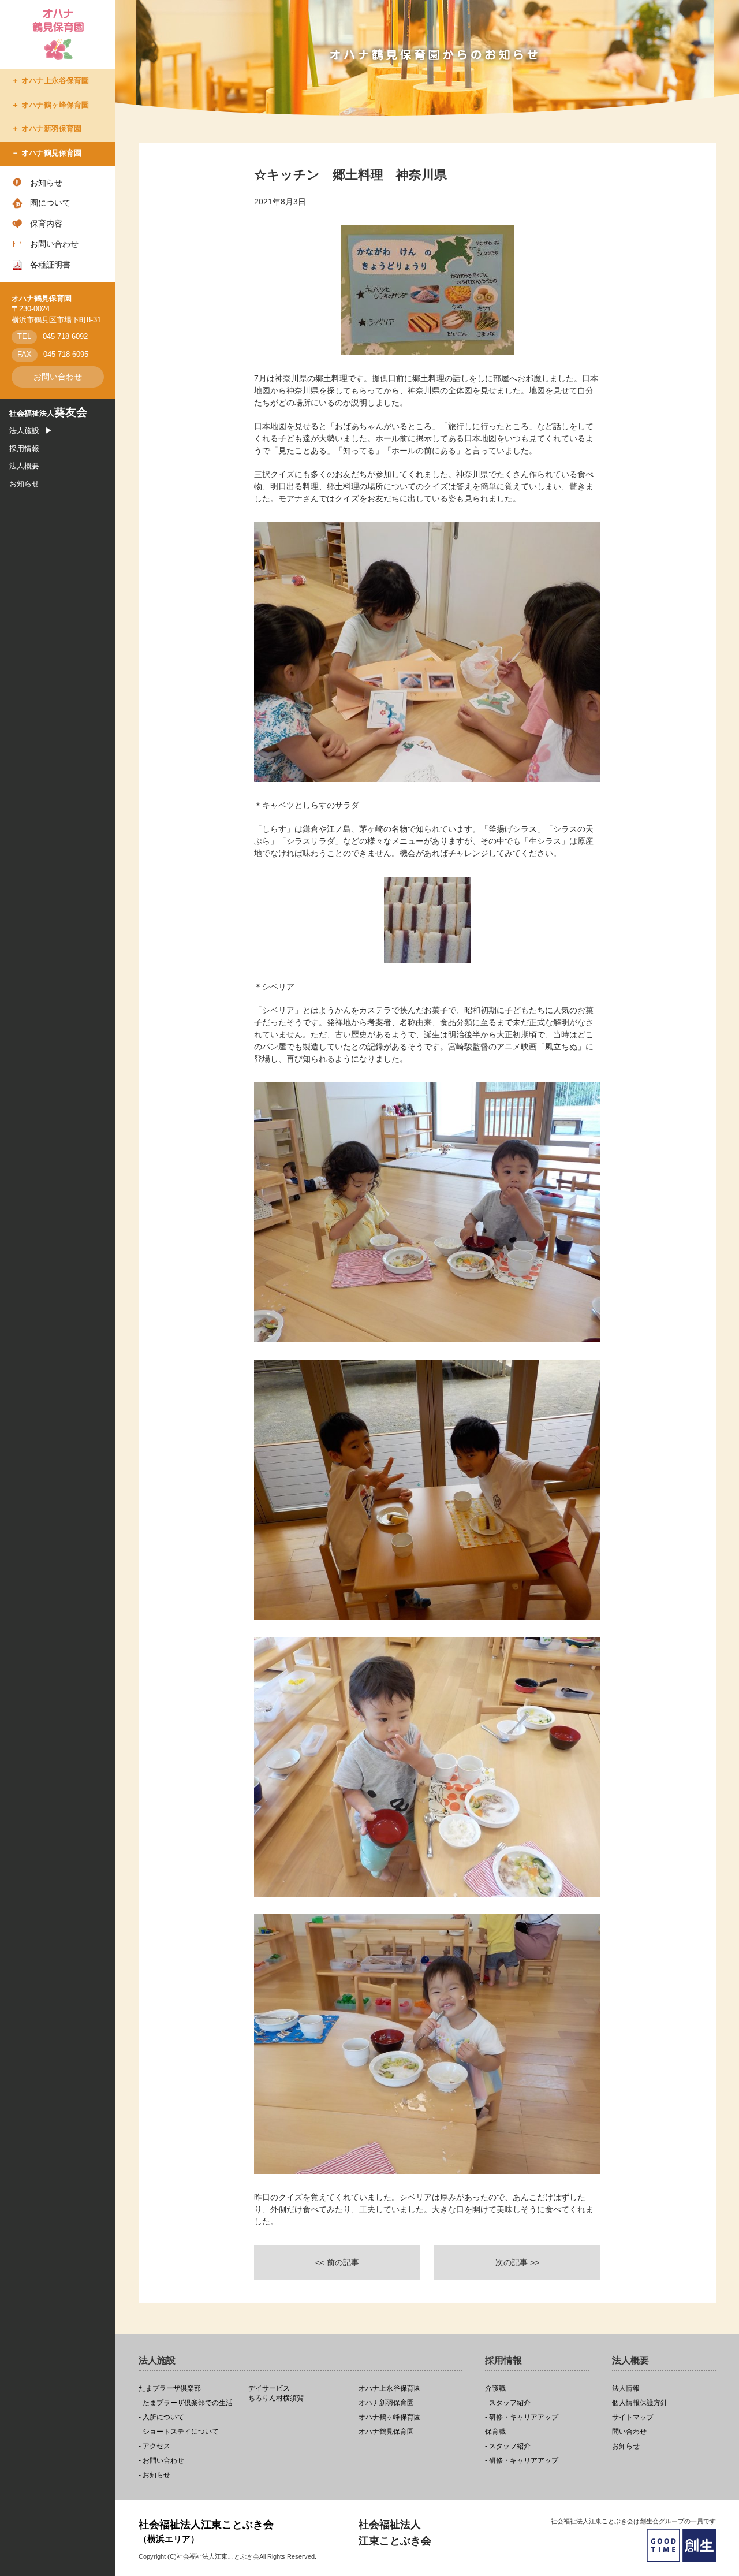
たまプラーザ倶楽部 (170, 2389)
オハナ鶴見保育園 (51, 153)
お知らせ (46, 183)
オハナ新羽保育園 (51, 129)
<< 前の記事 (337, 2262)
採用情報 (24, 449)
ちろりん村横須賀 (276, 2393)
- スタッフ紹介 (508, 2403)
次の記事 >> (517, 2262)
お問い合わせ (54, 244)
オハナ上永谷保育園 (55, 81)
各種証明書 (50, 265)
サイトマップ (633, 2417)
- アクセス (154, 2446)
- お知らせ (154, 2475)
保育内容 (46, 224)
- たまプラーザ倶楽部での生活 (186, 2403)
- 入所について (161, 2417)
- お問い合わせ (161, 2461)
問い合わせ (629, 2432)
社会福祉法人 (48, 414)
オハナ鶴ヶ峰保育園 (55, 105)
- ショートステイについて (179, 2432)
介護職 (495, 2389)
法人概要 (24, 466)
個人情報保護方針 (640, 2403)
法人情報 (626, 2389)
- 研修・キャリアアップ (522, 2417)
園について (50, 203)
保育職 (495, 2432)
